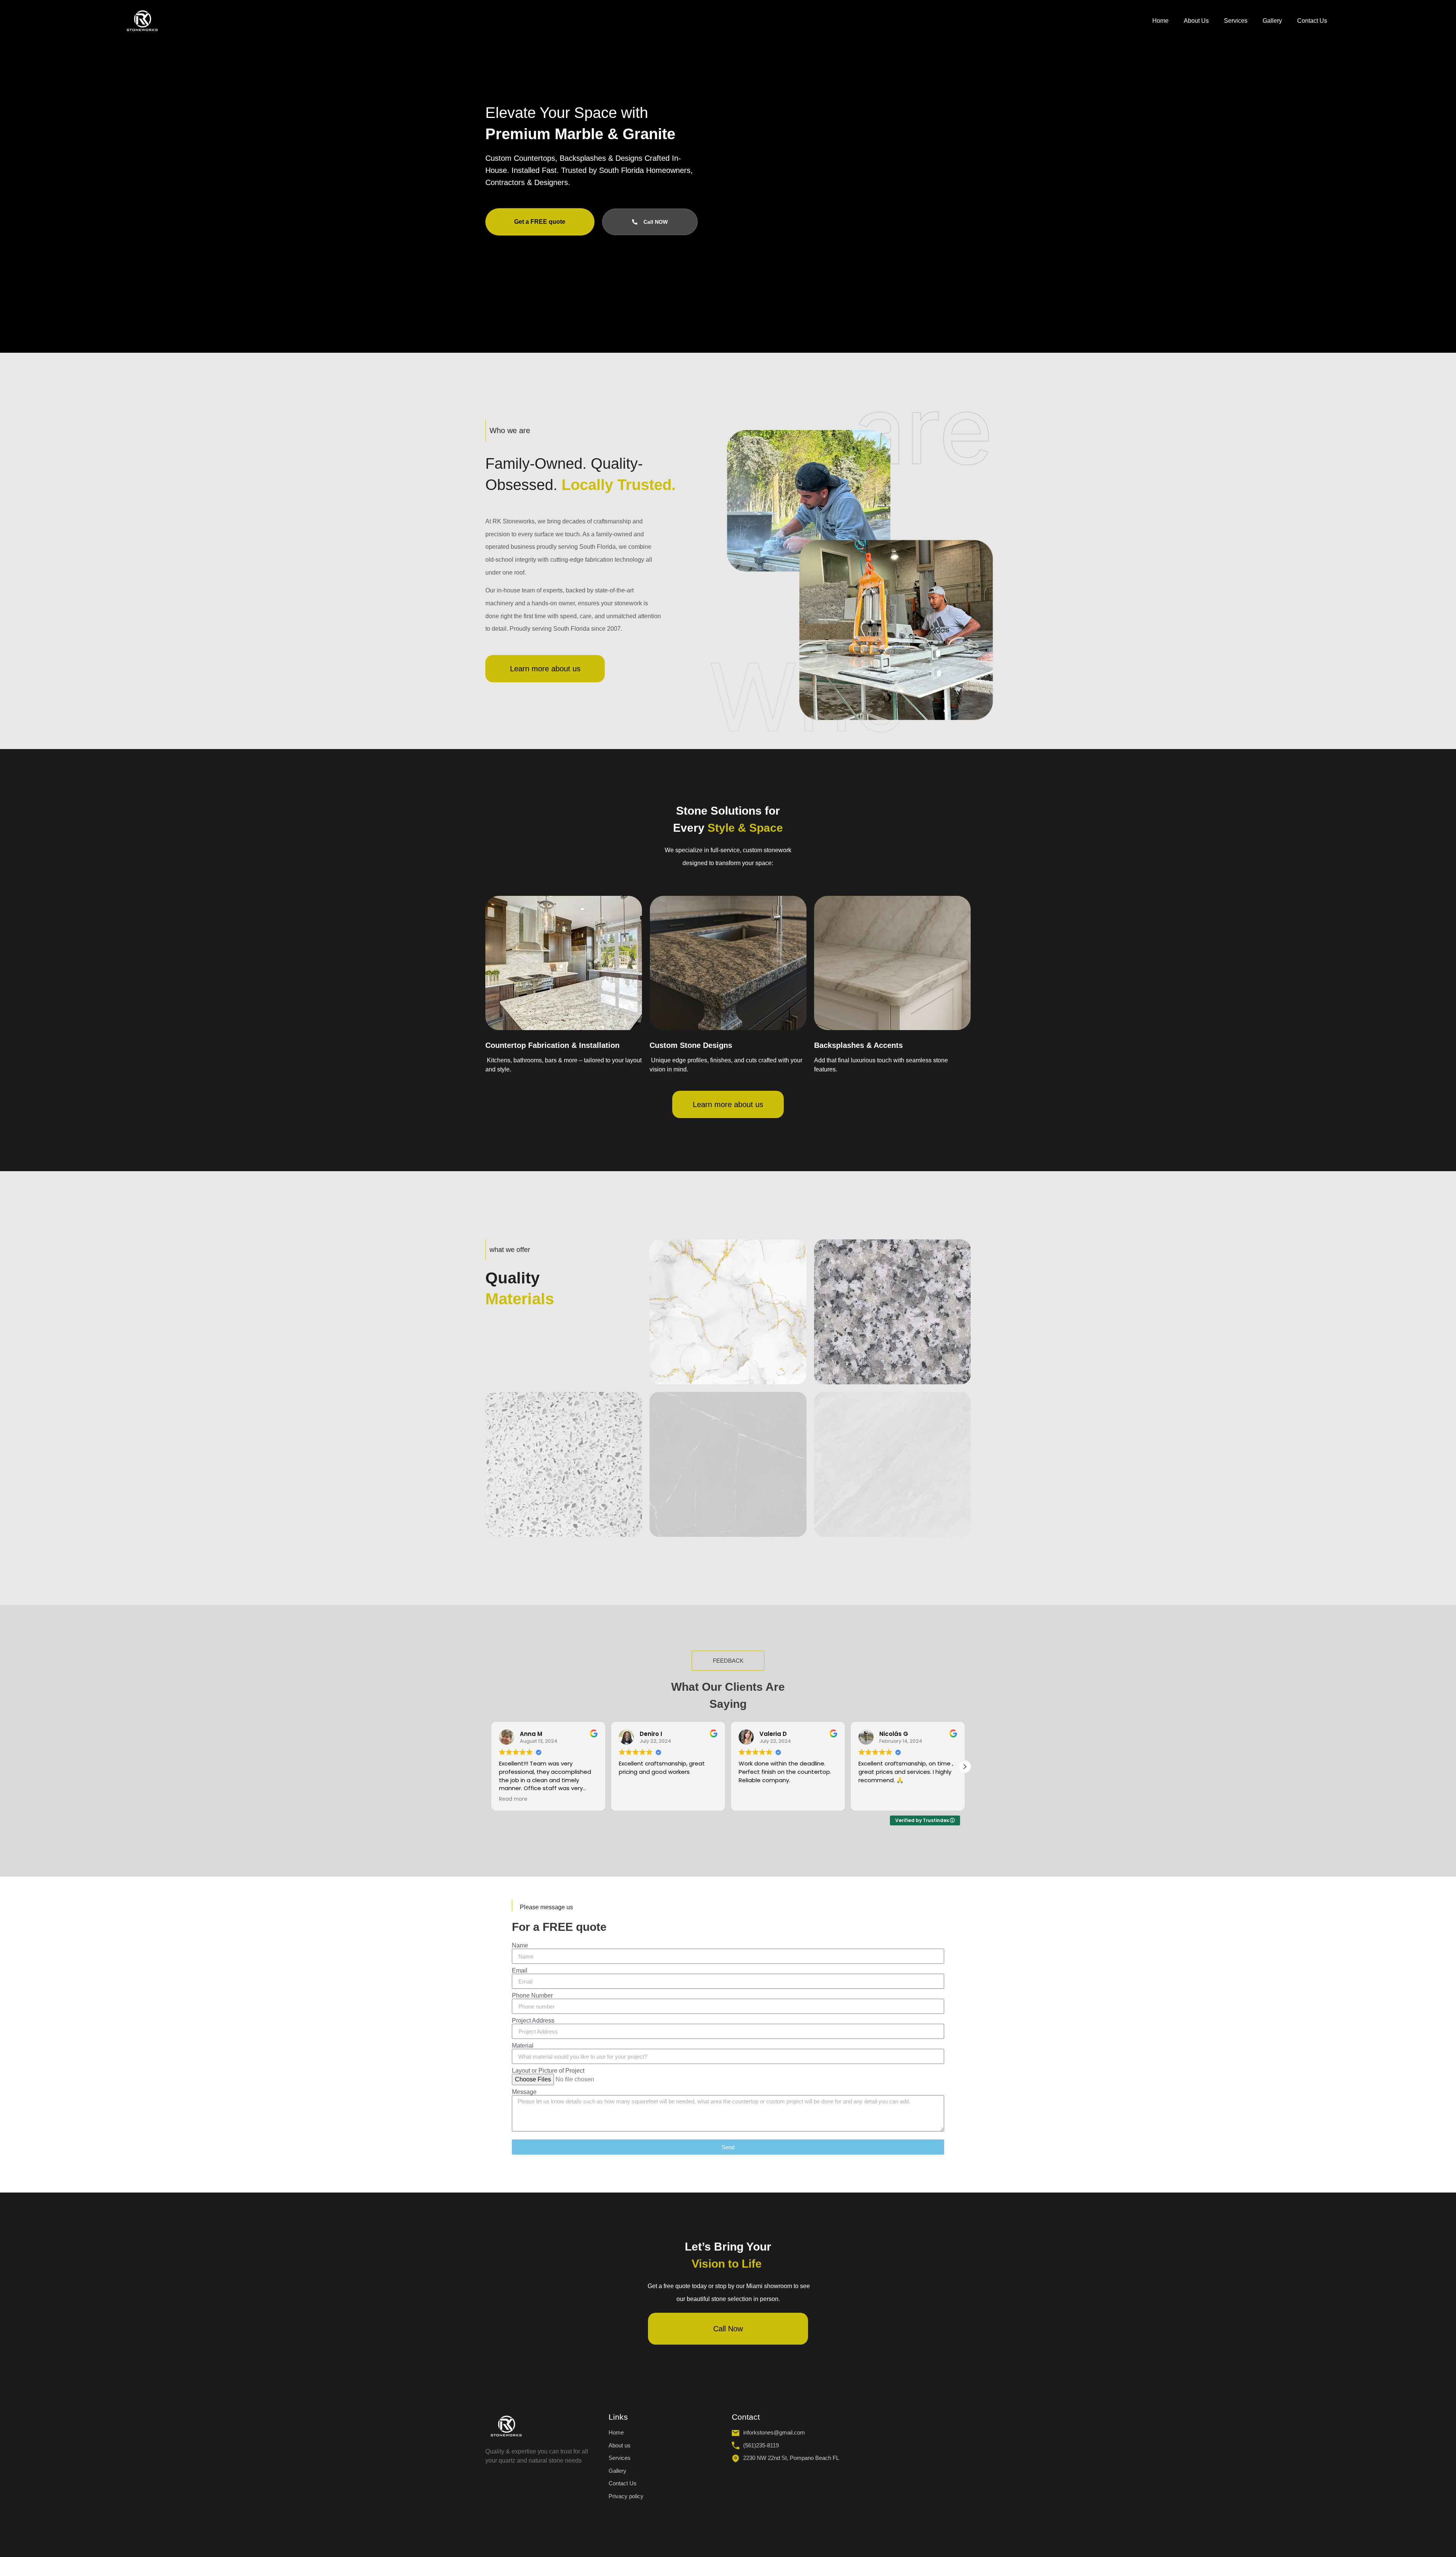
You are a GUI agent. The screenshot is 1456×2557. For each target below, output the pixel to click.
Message (524, 2092)
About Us (1196, 21)
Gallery (1272, 21)
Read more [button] (873, 1799)
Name (520, 1946)
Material (523, 2046)
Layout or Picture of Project (548, 2071)
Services (1236, 21)
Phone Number (532, 1996)
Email (520, 1971)
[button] (491, 1767)
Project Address (533, 2021)
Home (1160, 21)
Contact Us (1312, 21)
